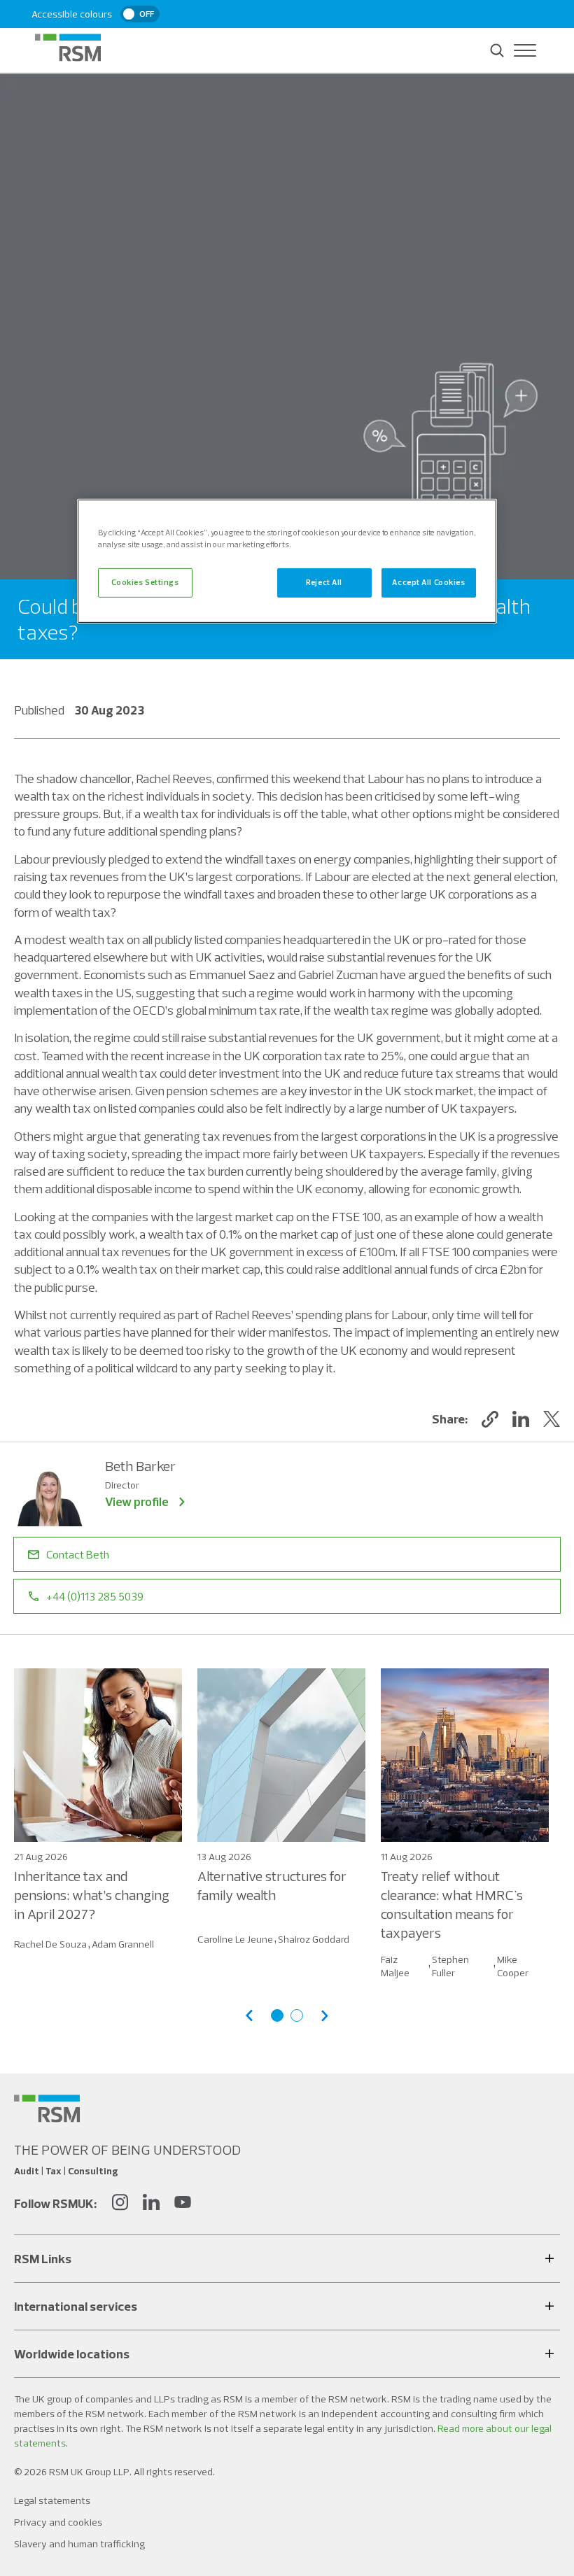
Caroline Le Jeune (235, 1939)
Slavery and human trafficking (79, 2544)
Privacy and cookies (58, 2522)
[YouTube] (183, 2204)
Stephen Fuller (450, 1966)
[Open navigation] (525, 50)
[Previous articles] (249, 2016)
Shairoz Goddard (314, 1939)
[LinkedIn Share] (521, 1419)
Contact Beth (78, 1554)
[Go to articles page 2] (297, 2015)
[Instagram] (120, 2204)
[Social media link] (47, 2109)
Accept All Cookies (428, 582)
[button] (490, 1419)
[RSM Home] (68, 48)
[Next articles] (325, 2016)
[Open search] (497, 50)
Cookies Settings (145, 582)
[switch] (140, 14)
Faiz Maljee (395, 1966)
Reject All (324, 582)
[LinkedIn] (151, 2204)
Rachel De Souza (50, 1944)
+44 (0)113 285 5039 (95, 1596)
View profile (137, 1501)
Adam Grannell (123, 1944)
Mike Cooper (513, 1966)
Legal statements (52, 2500)
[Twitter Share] (552, 1419)
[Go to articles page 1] (277, 2015)
